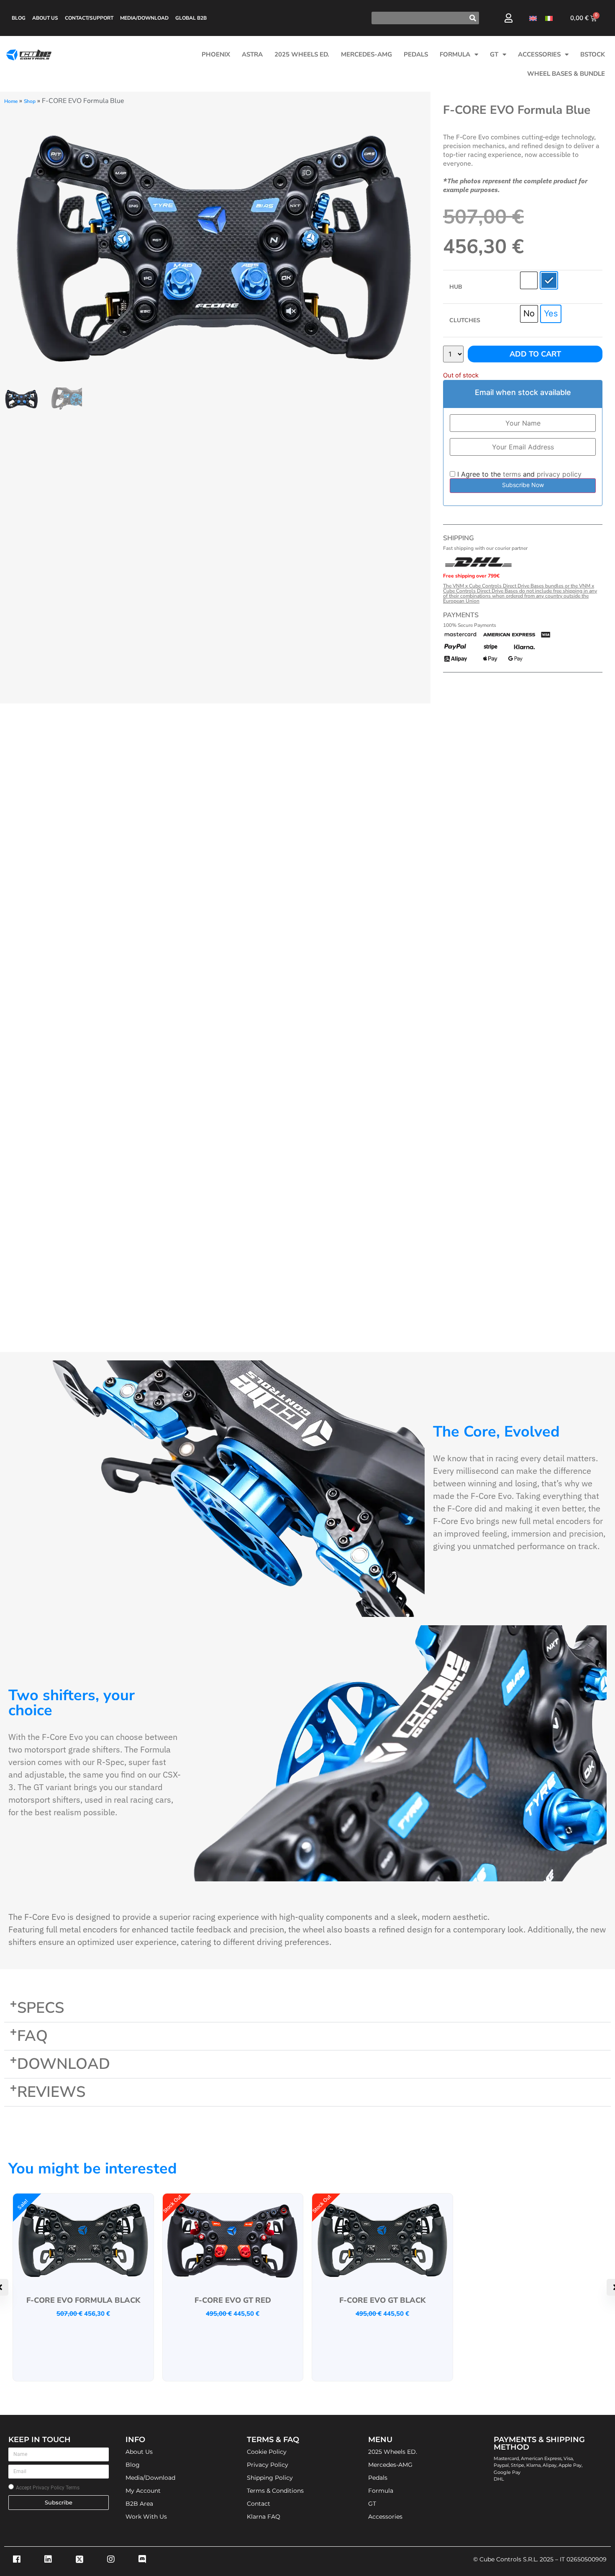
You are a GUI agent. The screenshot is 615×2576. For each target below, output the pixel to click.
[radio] (529, 280)
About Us (45, 18)
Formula (455, 54)
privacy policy (559, 474)
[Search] (473, 18)
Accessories (539, 54)
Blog (19, 18)
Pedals (416, 54)
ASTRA (252, 54)
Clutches (465, 321)
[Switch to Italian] (549, 18)
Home (11, 101)
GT (494, 54)
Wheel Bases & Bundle (566, 74)
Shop (30, 101)
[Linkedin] (48, 2559)
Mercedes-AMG (366, 54)
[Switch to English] (533, 18)
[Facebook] (17, 2559)
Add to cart (535, 354)
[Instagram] (111, 2559)
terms (512, 474)
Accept (48, 2488)
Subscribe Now (523, 485)
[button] (307, 2008)
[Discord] (142, 2559)
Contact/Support (89, 18)
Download (64, 2064)
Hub (456, 287)
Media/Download (144, 18)
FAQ (32, 2036)
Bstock (593, 54)
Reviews (51, 2092)
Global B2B (191, 18)
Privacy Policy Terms (56, 2488)
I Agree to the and (518, 474)
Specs (41, 2008)
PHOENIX (216, 54)
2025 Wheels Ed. (302, 54)
